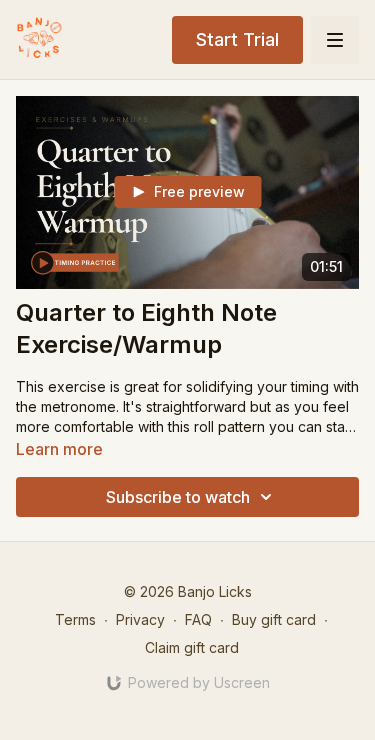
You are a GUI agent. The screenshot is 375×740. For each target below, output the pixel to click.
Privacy (140, 619)
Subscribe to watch (178, 497)
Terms (75, 619)
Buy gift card (274, 619)
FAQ (198, 619)
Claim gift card (192, 647)
